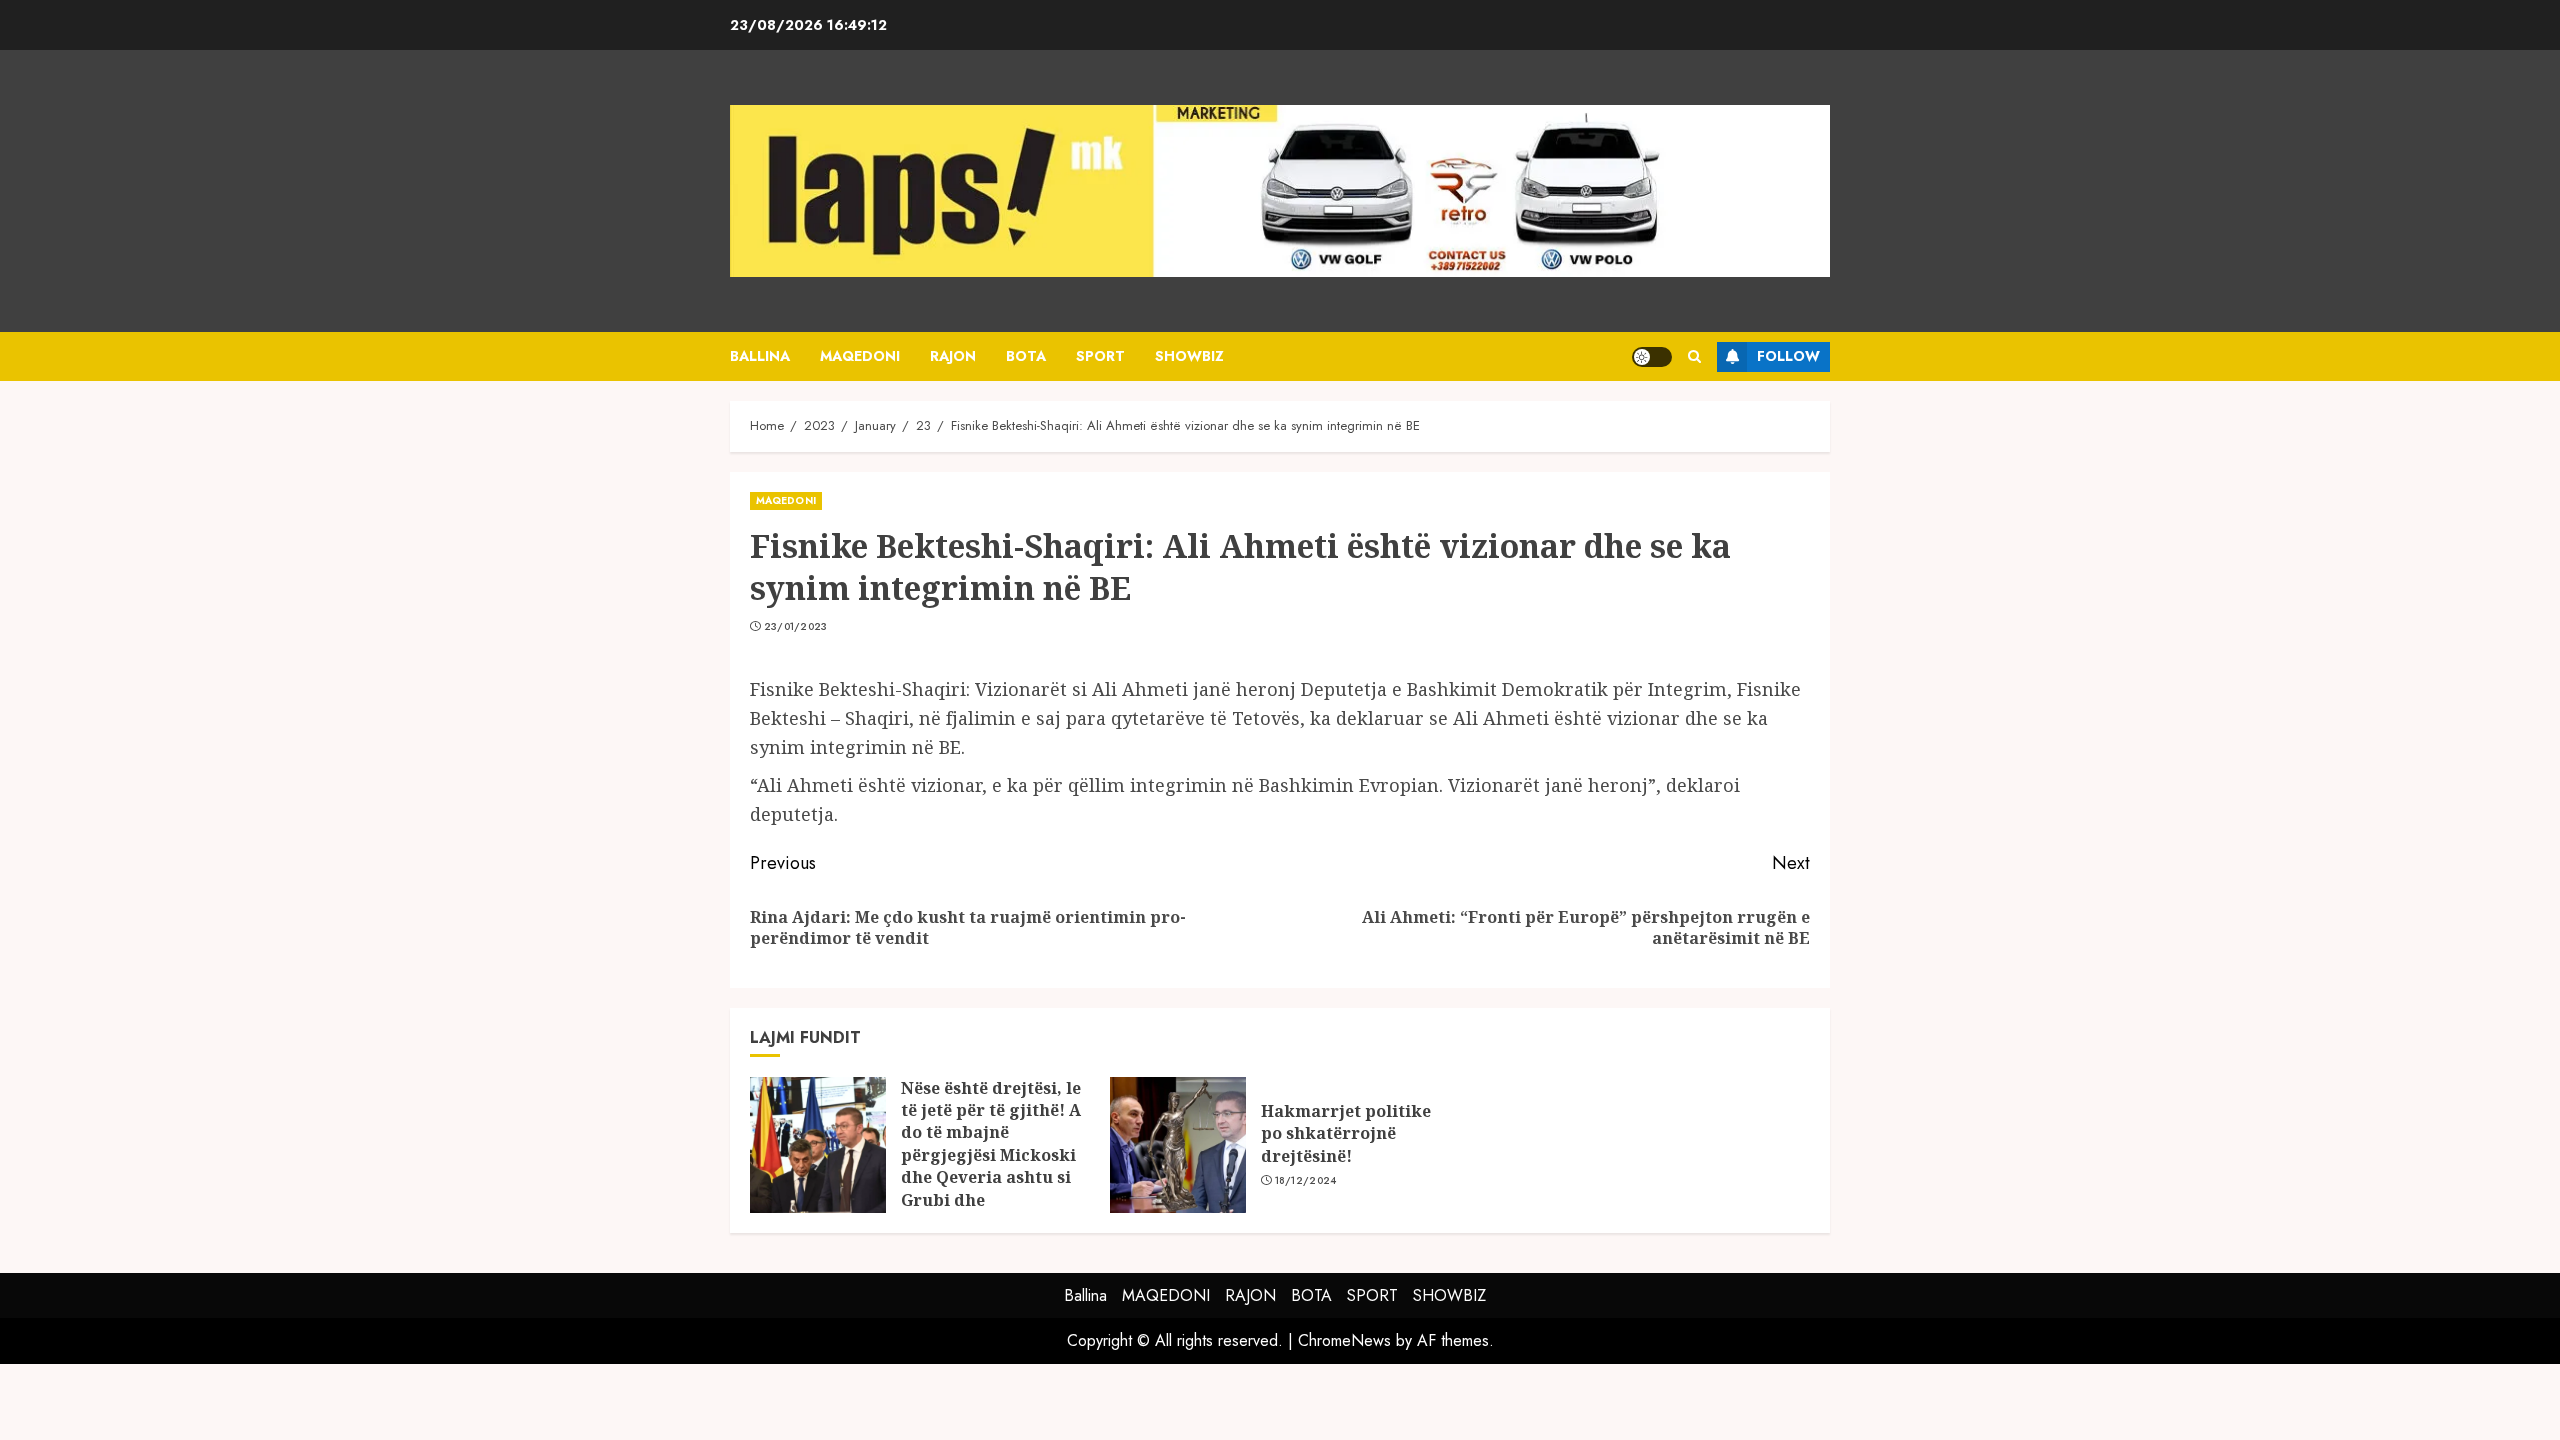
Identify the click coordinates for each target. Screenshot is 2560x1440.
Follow (1788, 356)
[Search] (1694, 356)
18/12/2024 (1306, 1181)
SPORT (1100, 356)
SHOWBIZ (1189, 356)
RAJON (953, 356)
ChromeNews (1344, 1340)
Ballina (760, 356)
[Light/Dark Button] (1652, 357)
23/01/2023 (796, 627)
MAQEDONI (860, 356)
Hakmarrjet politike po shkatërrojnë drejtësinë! (1346, 1133)
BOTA (1026, 356)
